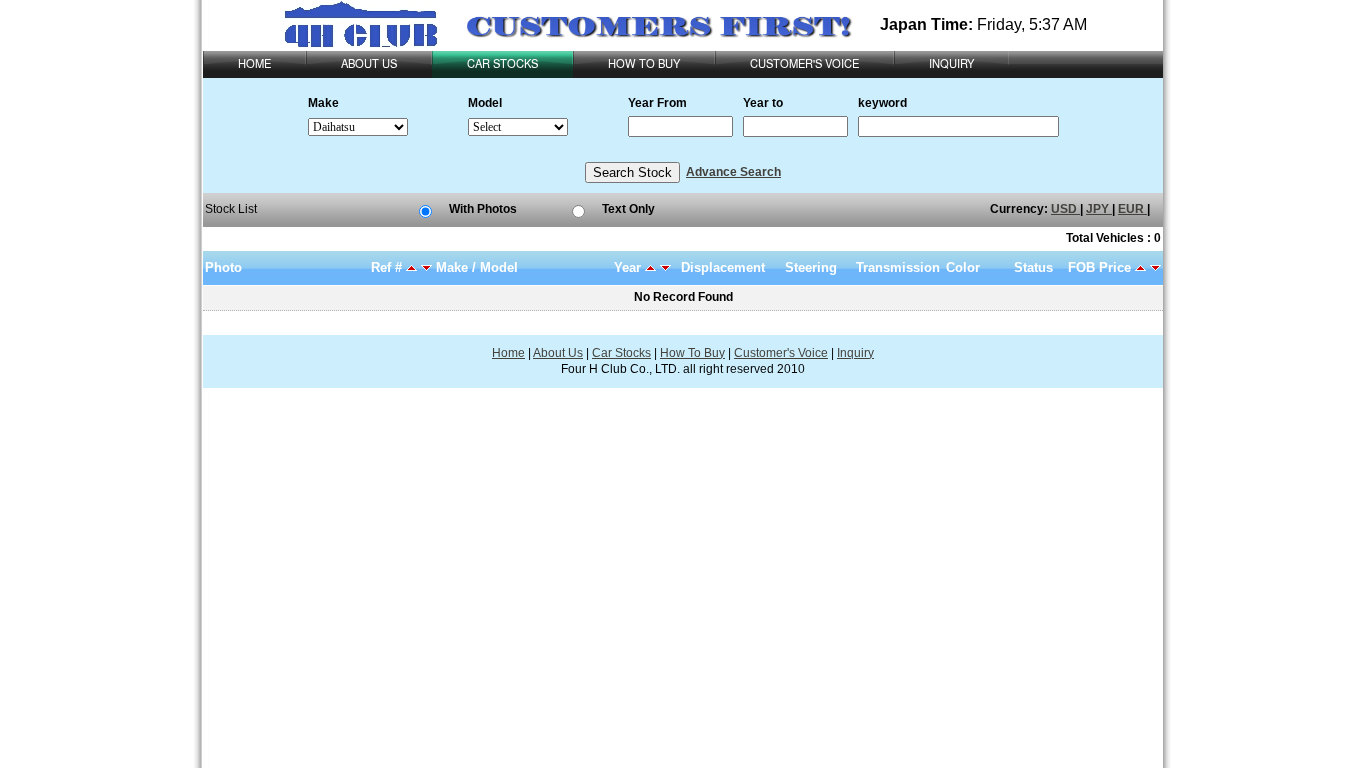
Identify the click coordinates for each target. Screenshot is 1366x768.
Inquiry (855, 353)
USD (1065, 209)
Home (508, 353)
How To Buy (692, 353)
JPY (1099, 209)
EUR (1132, 209)
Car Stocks (621, 353)
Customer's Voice (781, 353)
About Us (558, 353)
